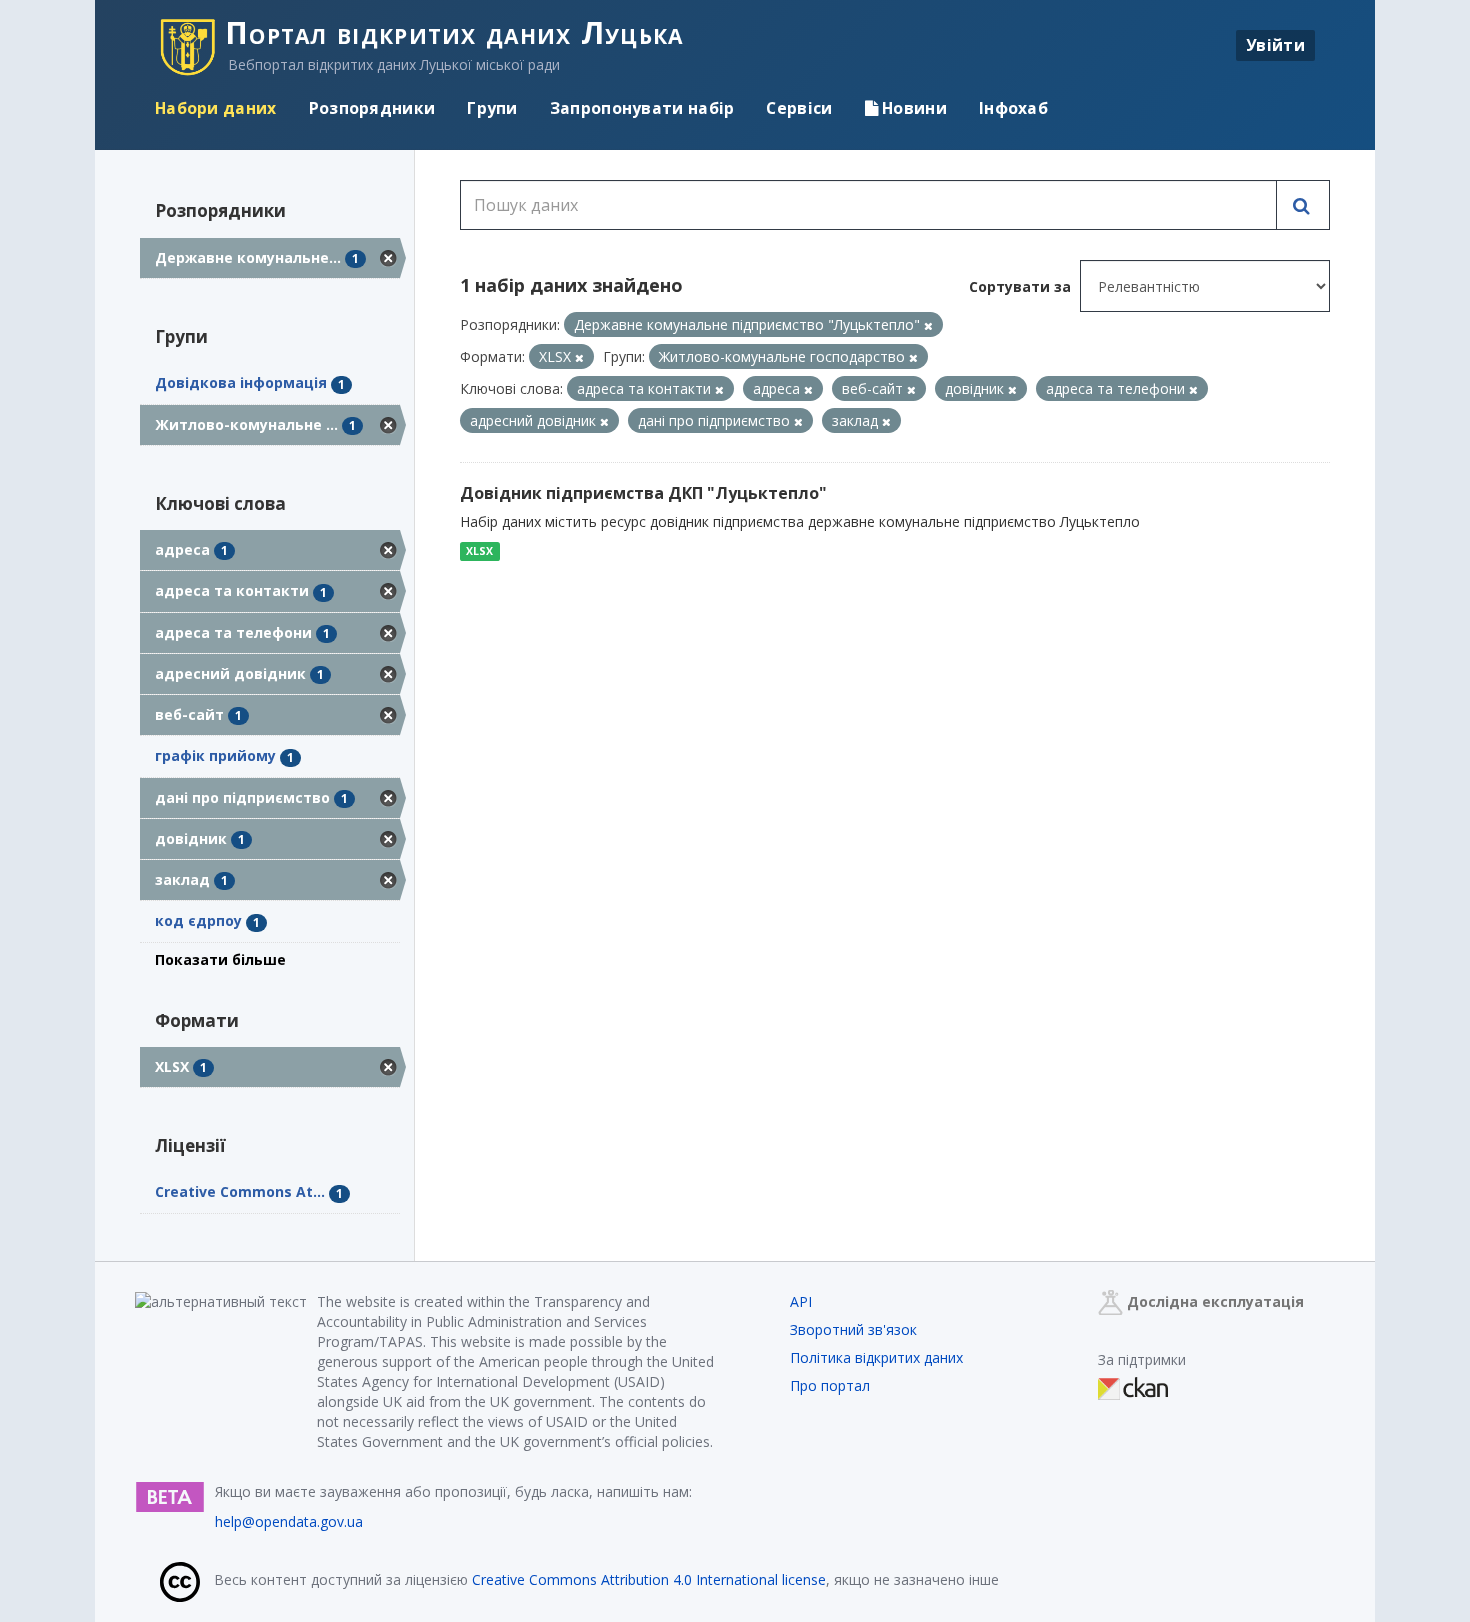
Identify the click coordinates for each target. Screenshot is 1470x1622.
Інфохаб (1013, 108)
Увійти (1275, 45)
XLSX (479, 551)
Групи (492, 108)
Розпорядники (372, 108)
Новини (912, 108)
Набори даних (216, 108)
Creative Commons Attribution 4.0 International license (649, 1579)
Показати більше (220, 959)
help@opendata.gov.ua (289, 1521)
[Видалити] (928, 325)
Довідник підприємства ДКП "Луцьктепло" (643, 493)
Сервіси (799, 108)
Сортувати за (1020, 286)
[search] (1303, 205)
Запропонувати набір (642, 108)
